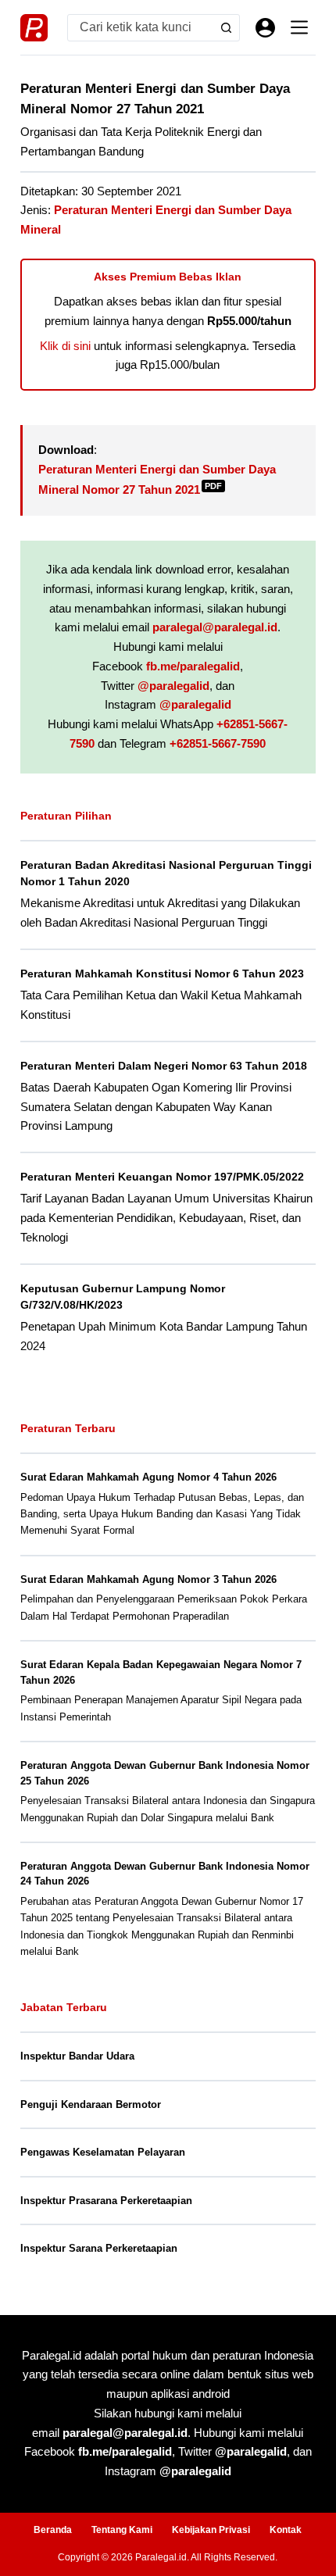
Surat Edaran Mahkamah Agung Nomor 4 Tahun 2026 (148, 1477)
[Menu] (299, 27)
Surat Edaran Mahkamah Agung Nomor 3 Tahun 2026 (148, 1579)
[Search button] (226, 28)
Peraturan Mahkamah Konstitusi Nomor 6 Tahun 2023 (162, 974)
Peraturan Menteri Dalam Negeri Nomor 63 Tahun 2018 (164, 1066)
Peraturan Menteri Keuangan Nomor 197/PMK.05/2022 (162, 1177)
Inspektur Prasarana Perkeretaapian (106, 2201)
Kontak (286, 2530)
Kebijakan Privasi (211, 2530)
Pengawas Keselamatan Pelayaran (103, 2152)
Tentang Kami (122, 2530)
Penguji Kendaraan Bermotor (91, 2104)
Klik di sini (65, 346)
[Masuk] (265, 28)
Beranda (53, 2530)
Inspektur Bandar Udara (77, 2056)
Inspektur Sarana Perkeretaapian (99, 2248)
